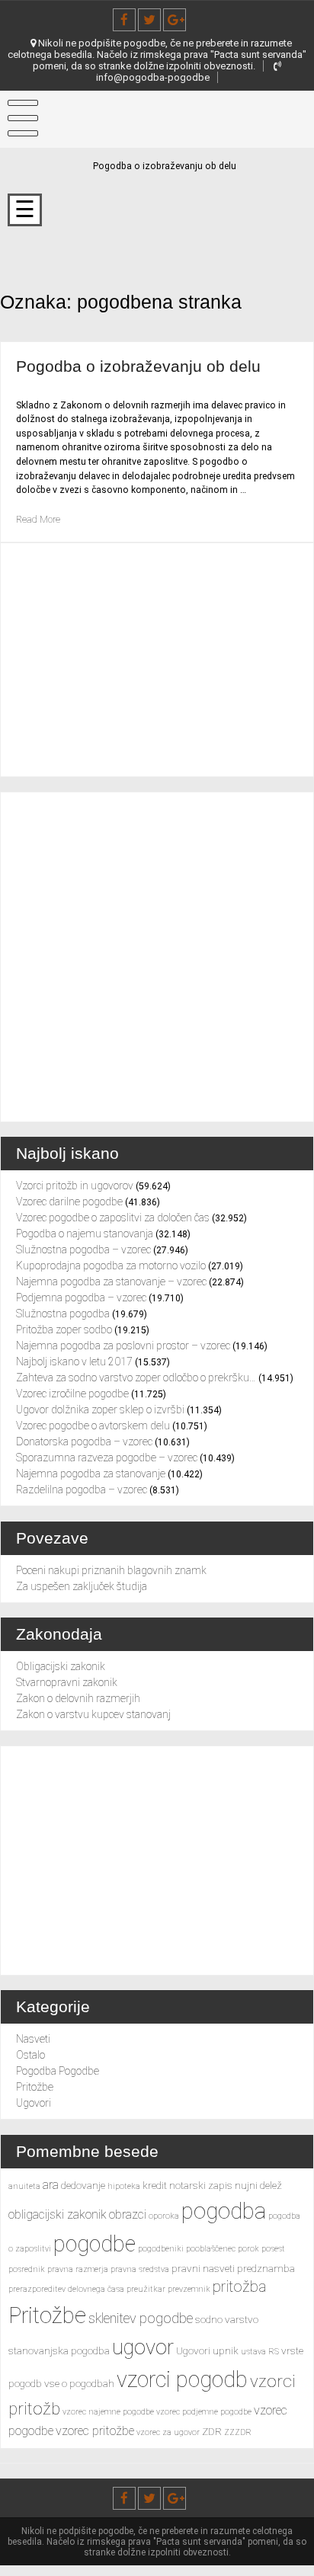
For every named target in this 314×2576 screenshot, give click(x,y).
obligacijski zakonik (58, 2214)
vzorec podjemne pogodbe (204, 2412)
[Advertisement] (157, 957)
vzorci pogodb (182, 2379)
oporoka (164, 2216)
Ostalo (30, 2055)
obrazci (128, 2214)
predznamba (266, 2268)
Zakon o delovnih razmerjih (78, 1698)
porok (248, 2249)
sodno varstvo (227, 2319)
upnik (226, 2350)
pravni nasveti (203, 2268)
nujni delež (258, 2185)
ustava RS (260, 2352)
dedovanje (83, 2185)
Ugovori (34, 2103)
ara (51, 2185)
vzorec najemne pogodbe (108, 2412)
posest (273, 2249)
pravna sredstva (140, 2269)
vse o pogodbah (79, 2383)
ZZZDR (238, 2432)
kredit (155, 2185)
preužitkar (146, 2289)
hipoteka (124, 2186)
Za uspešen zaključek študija (82, 1586)
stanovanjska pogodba (59, 2350)
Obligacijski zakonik (61, 1666)
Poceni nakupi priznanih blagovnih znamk (111, 1570)
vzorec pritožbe (95, 2431)
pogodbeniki (161, 2249)
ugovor (143, 2347)
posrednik (27, 2269)
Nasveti (33, 2039)
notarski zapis (201, 2185)
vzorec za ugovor (168, 2432)
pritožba (239, 2287)
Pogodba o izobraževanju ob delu (138, 366)
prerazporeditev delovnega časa (66, 2289)
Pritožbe (35, 2087)
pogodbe (95, 2244)
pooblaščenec (211, 2249)
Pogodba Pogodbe (58, 2071)
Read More (38, 520)
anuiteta (24, 2186)
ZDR (212, 2431)
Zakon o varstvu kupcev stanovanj (93, 1714)
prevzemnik (189, 2289)
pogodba (224, 2211)
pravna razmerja (78, 2269)
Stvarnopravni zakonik (67, 1682)
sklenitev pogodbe (141, 2318)
